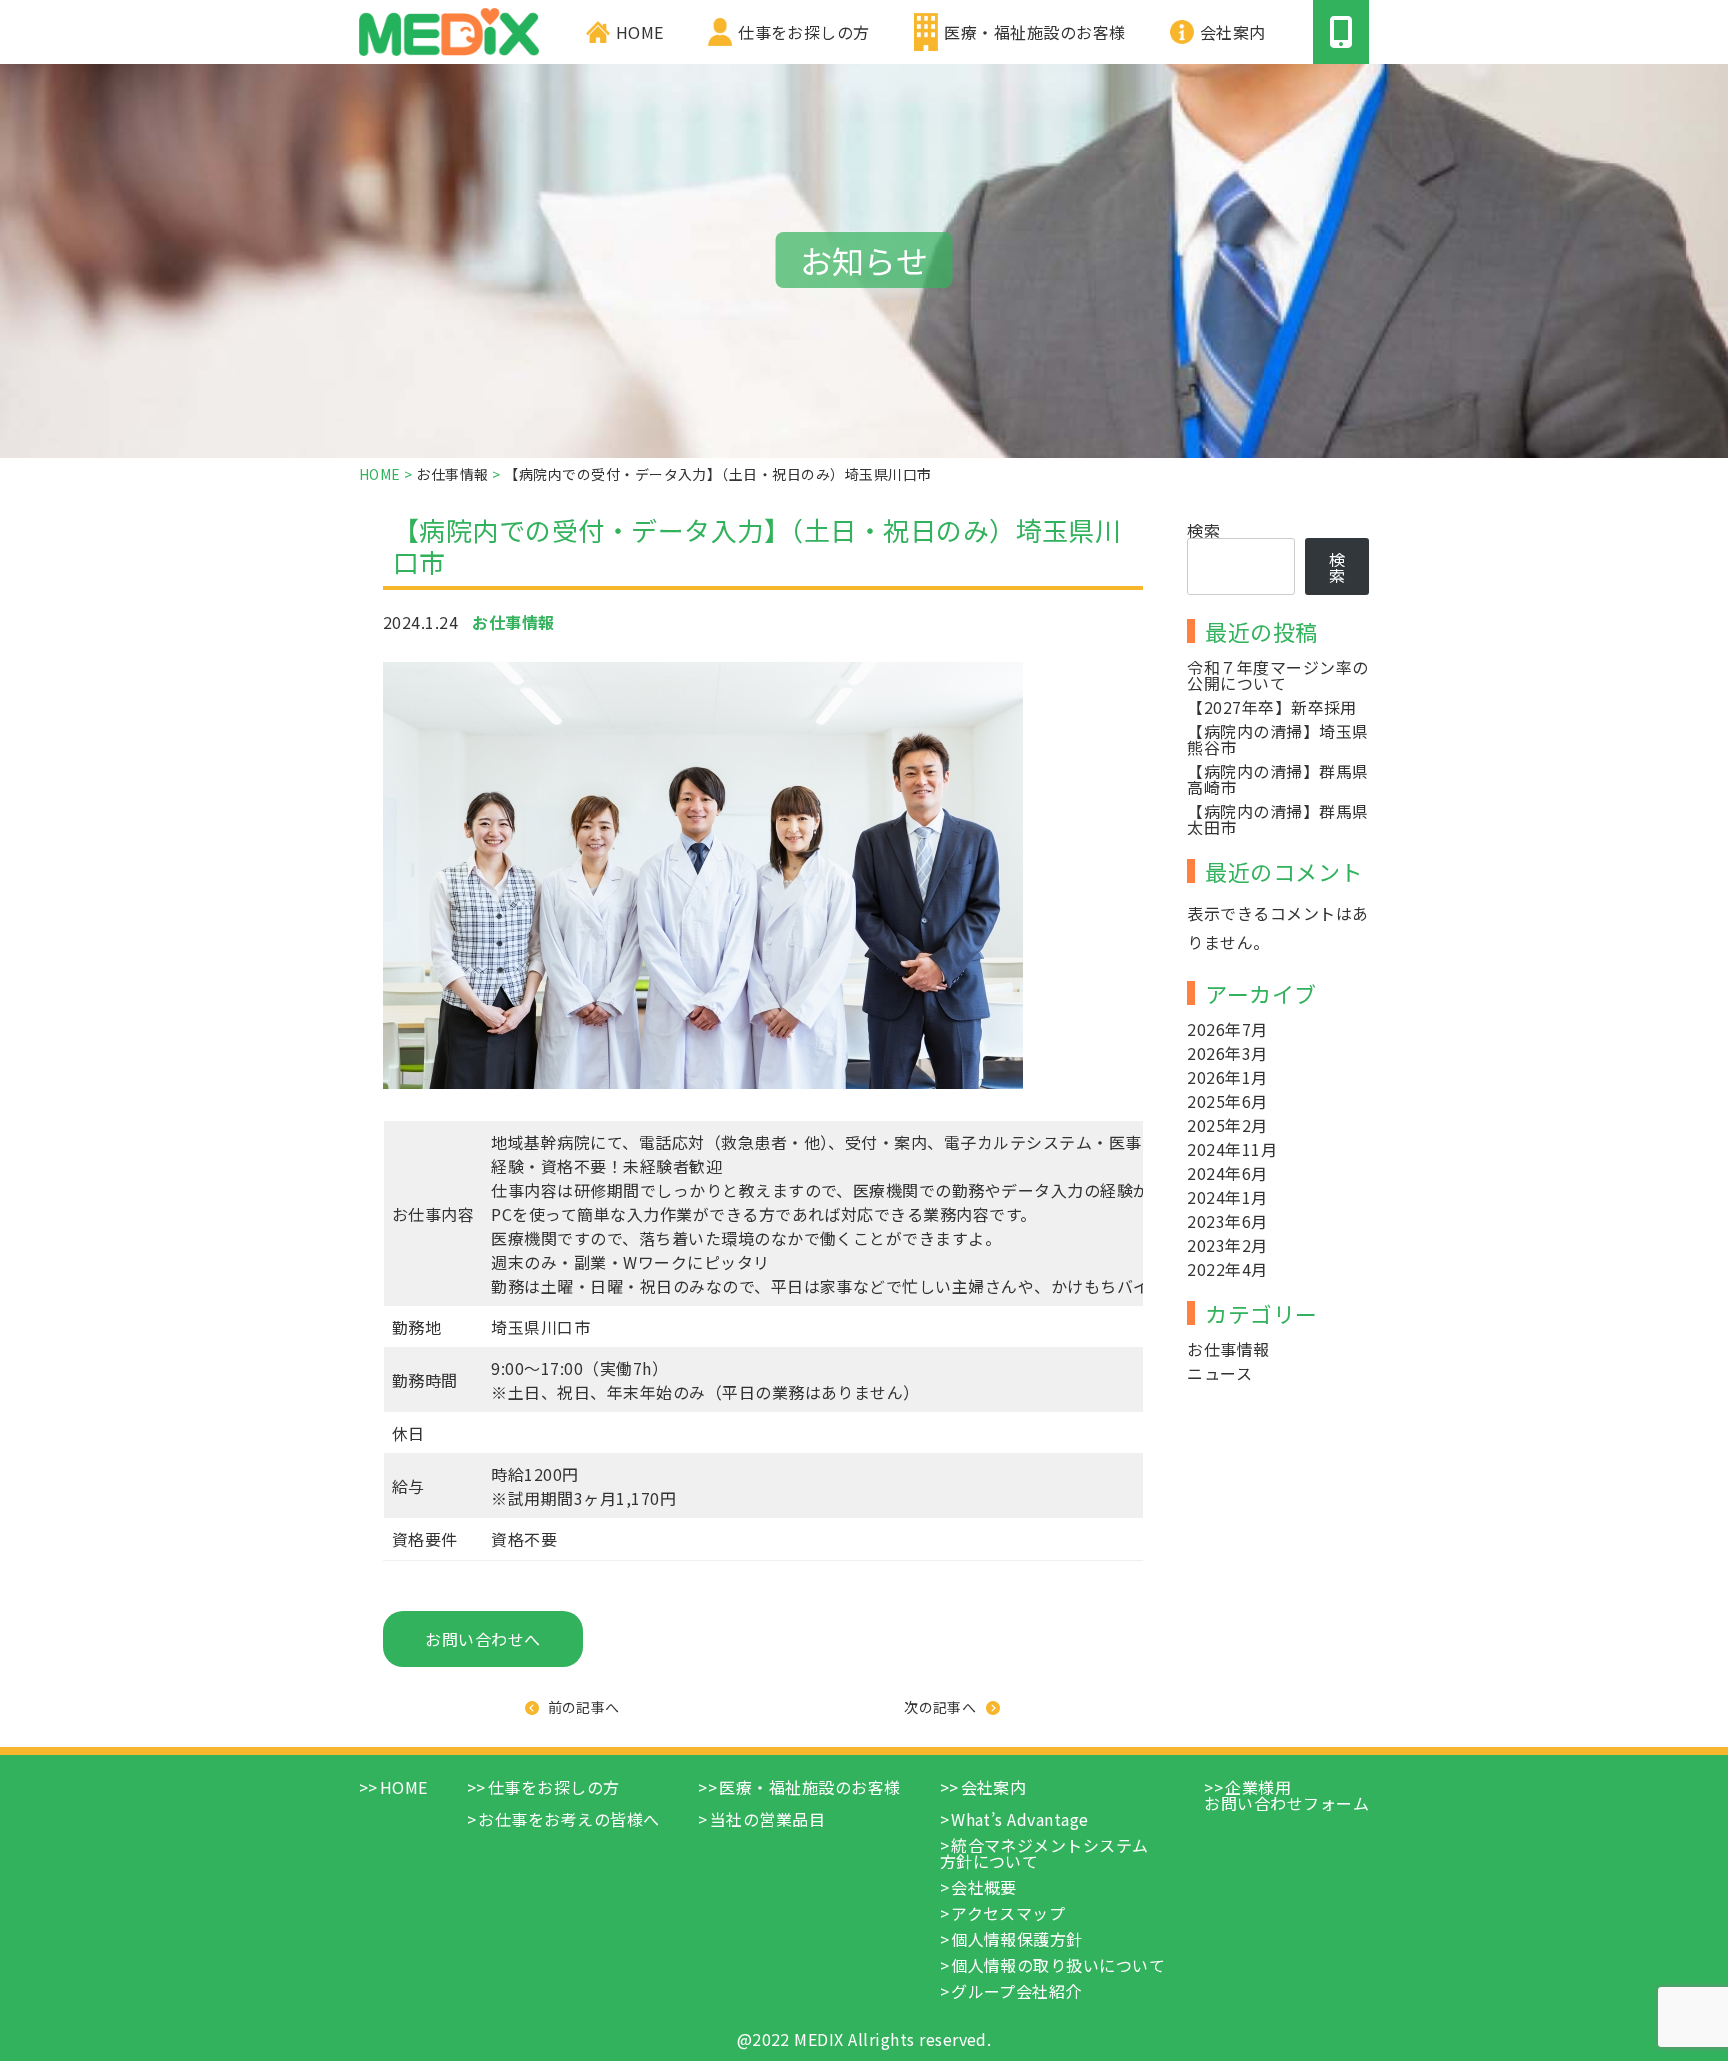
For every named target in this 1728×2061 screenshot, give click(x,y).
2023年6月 (1227, 1221)
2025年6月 (1227, 1101)
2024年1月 (1227, 1197)
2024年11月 (1232, 1149)
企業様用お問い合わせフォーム (1286, 1795)
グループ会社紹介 (1016, 1991)
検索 (1203, 530)
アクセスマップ (1008, 1913)
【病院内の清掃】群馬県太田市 (1277, 819)
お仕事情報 (1228, 1349)
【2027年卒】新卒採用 (1272, 707)
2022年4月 (1227, 1269)
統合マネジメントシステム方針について (1044, 1853)
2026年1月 (1227, 1077)
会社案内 (1233, 32)
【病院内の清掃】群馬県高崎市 (1277, 779)
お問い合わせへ (482, 1639)
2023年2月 (1227, 1245)
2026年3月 (1227, 1053)
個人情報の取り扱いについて (1058, 1965)
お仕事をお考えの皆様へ (568, 1819)
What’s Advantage (1020, 1819)
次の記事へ (940, 1707)
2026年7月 (1227, 1029)
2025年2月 (1227, 1125)
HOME (640, 32)
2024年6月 (1227, 1173)
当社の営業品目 (767, 1819)
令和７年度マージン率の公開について (1277, 675)
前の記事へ (584, 1707)
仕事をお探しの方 (804, 32)
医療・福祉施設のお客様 (1034, 32)
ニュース (1219, 1373)
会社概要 (984, 1887)
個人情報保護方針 (1017, 1939)
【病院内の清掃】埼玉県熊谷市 (1277, 739)
